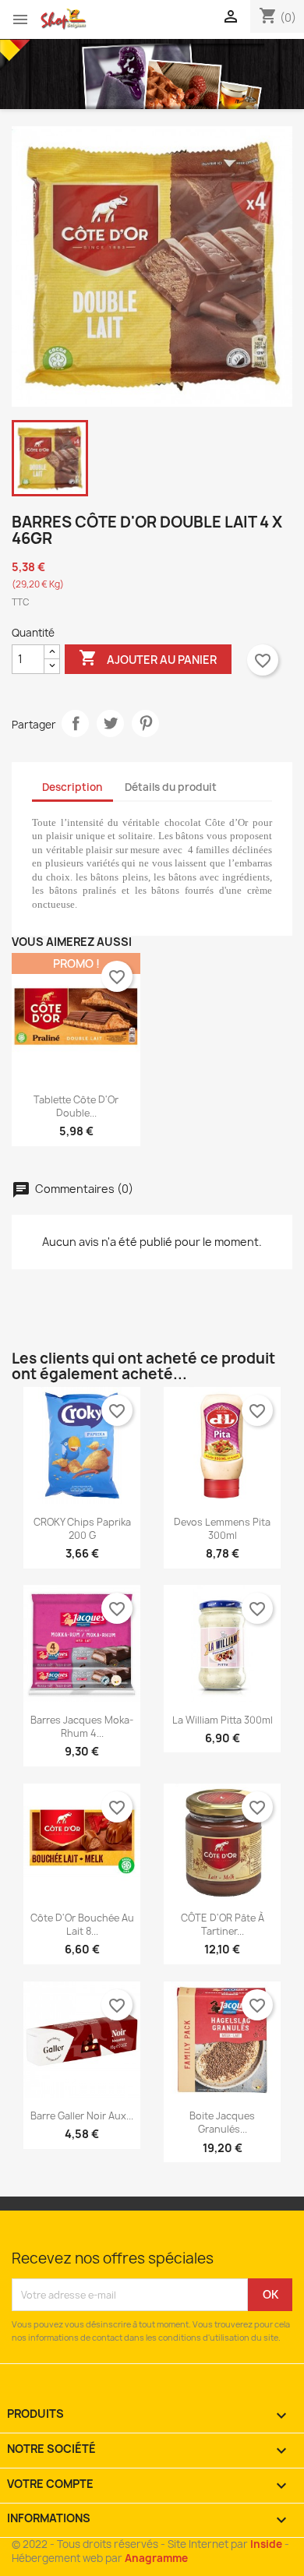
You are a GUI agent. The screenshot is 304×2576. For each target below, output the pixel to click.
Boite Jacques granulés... (222, 2123)
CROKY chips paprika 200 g (82, 1529)
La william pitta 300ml (223, 1720)
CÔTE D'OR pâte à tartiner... (223, 1925)
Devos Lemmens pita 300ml (222, 1529)
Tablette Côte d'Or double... (76, 1106)
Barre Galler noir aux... (82, 2116)
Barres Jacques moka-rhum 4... (82, 1727)
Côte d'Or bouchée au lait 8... (82, 1925)
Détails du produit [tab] (171, 787)
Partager (75, 723)
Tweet (110, 723)
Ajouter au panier (148, 658)
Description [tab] (72, 787)
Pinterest (145, 723)
